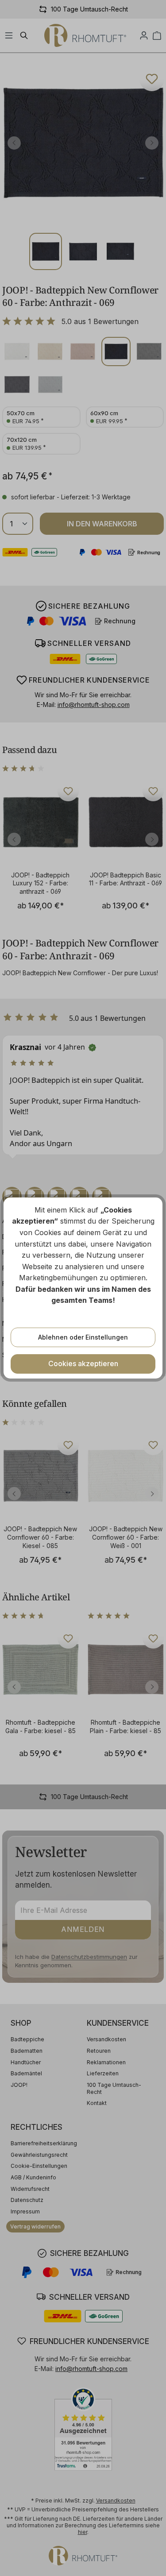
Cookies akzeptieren (83, 1363)
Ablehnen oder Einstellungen (83, 1337)
